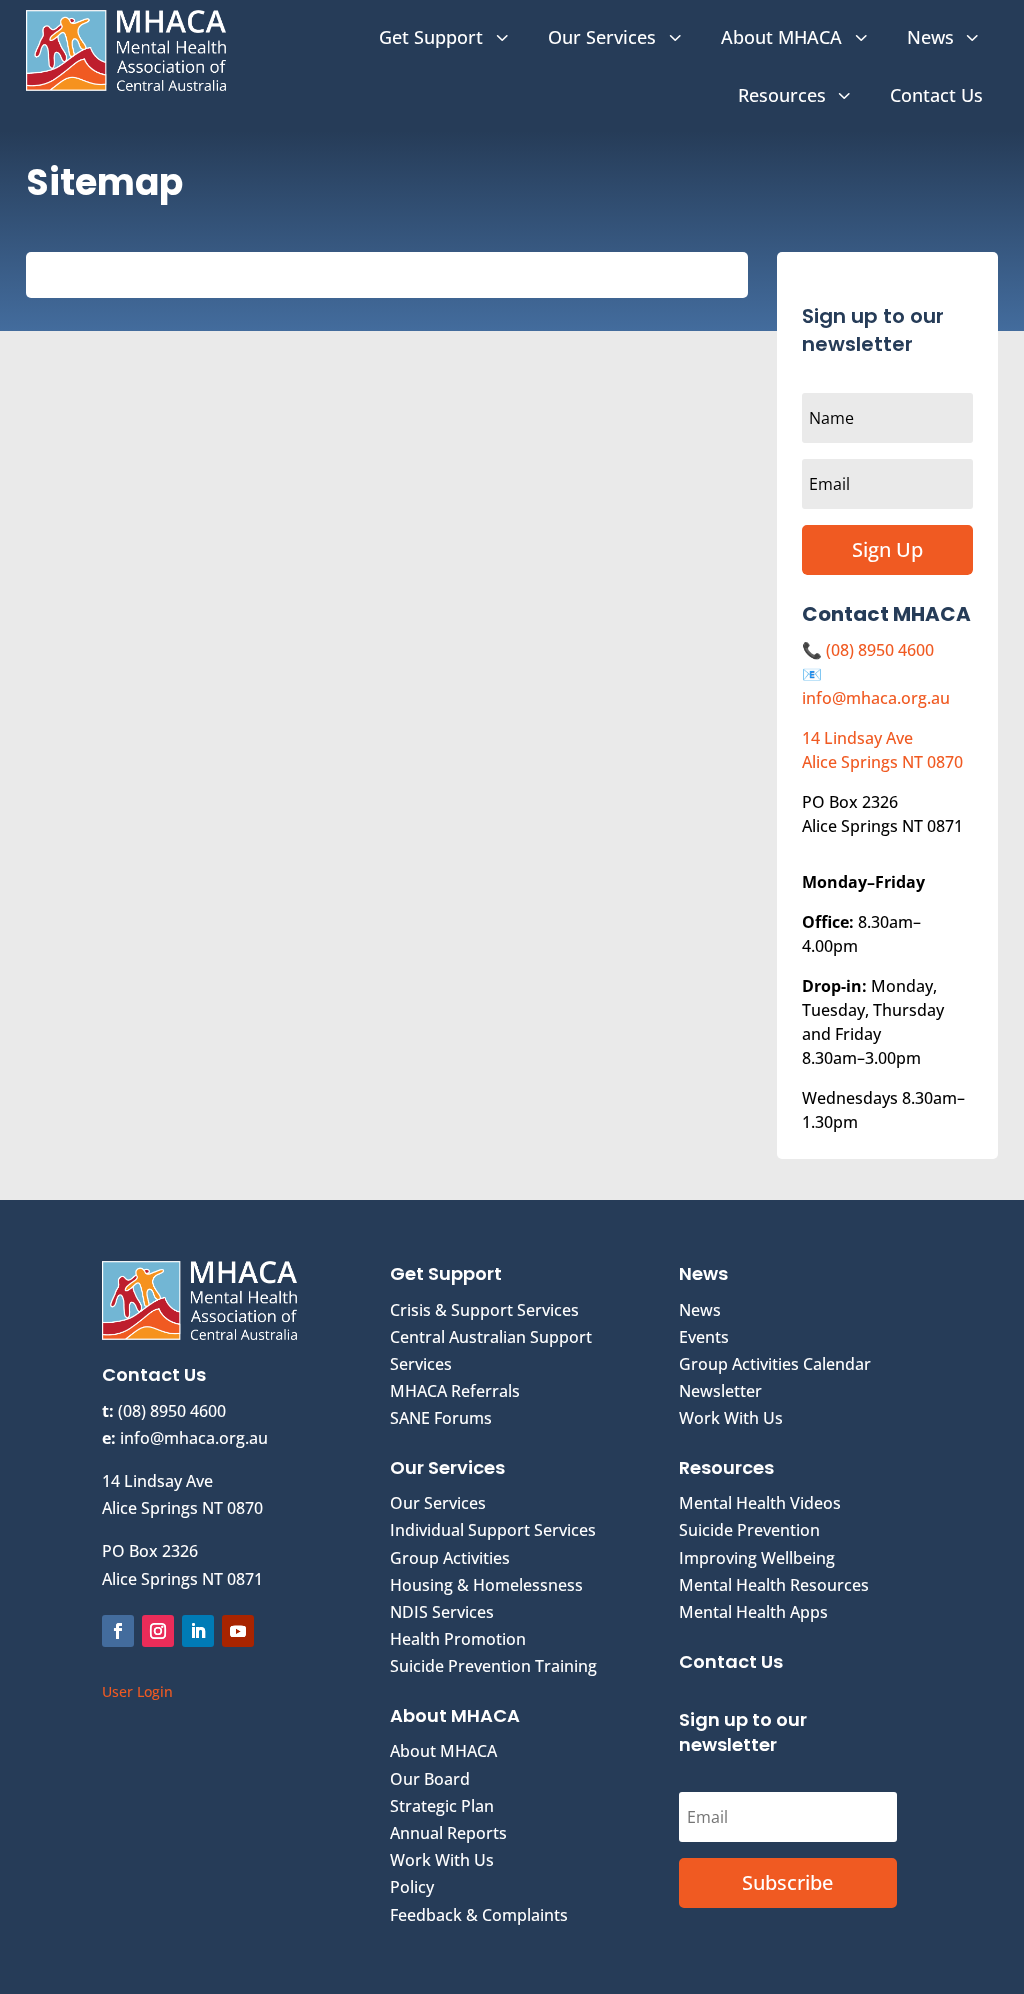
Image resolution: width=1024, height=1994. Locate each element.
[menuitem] (446, 36)
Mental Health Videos (760, 1503)
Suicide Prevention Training (493, 1666)
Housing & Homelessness (486, 1585)
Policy (412, 1887)
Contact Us (731, 1661)
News (700, 1310)
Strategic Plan (442, 1806)
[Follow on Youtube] (238, 1631)
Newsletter (720, 1391)
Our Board (430, 1779)
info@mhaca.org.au (876, 698)
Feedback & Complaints (479, 1915)
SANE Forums (441, 1418)
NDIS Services (442, 1612)
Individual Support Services (493, 1530)
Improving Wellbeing (757, 1558)
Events (704, 1337)
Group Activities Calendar (775, 1364)
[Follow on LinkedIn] (198, 1631)
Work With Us (442, 1860)
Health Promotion (458, 1639)
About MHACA (443, 1751)
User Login (137, 1691)
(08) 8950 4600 (880, 650)
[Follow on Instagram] (158, 1631)
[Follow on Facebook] (118, 1631)
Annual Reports (448, 1833)
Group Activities (450, 1558)
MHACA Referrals (455, 1391)
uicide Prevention (754, 1530)
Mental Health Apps (753, 1612)
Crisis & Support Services (484, 1310)
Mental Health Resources (774, 1585)
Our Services (438, 1503)
